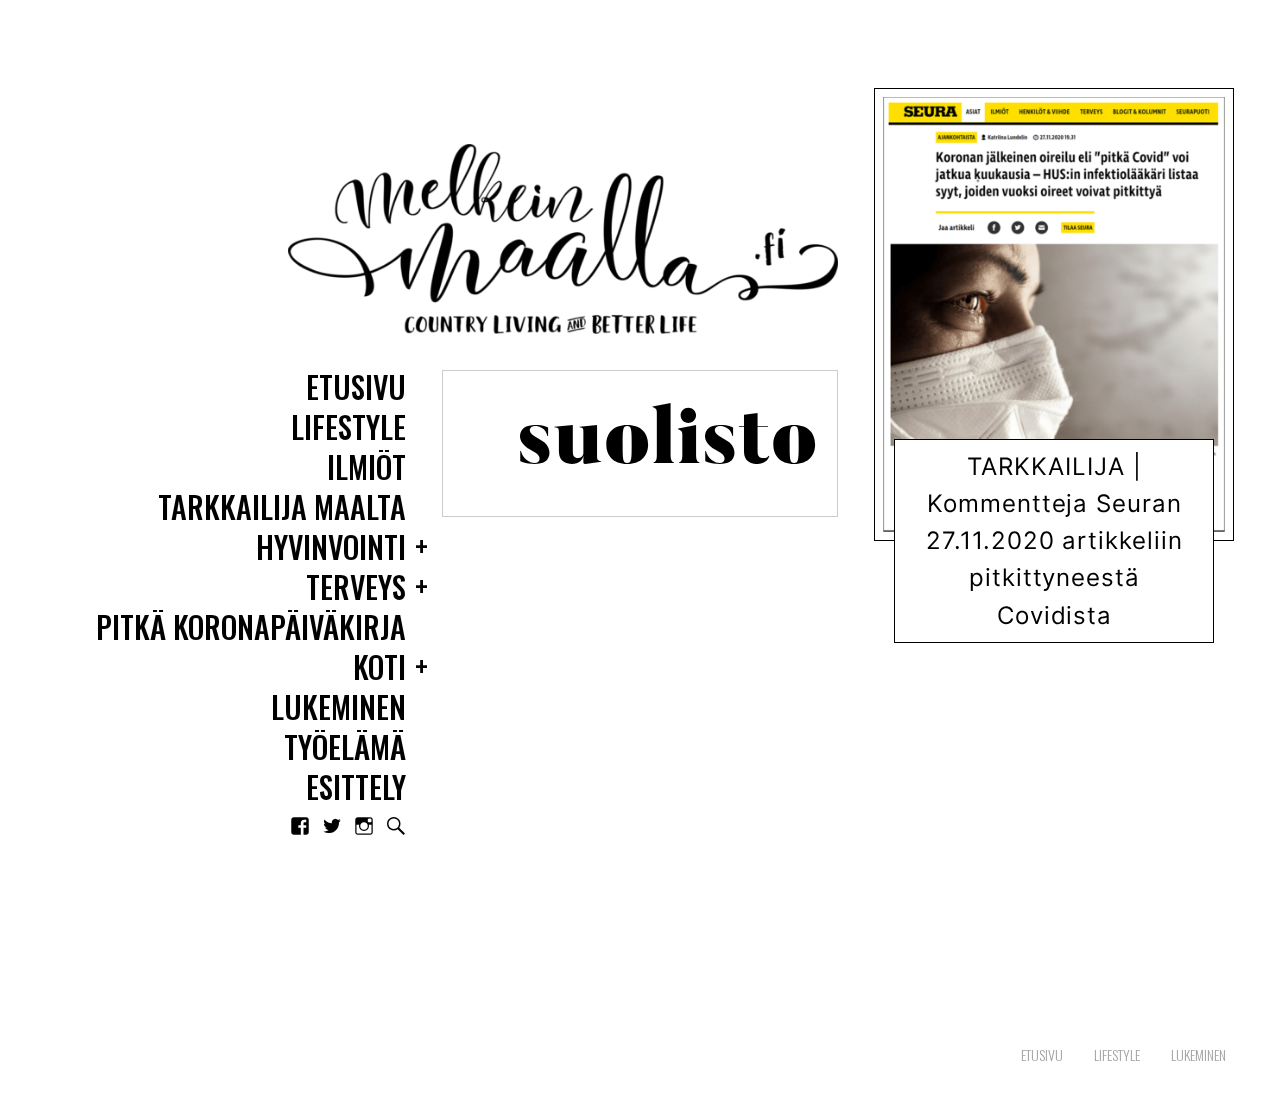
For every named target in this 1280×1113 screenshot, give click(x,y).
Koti (379, 668)
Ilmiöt (366, 468)
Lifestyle (348, 428)
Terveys (356, 588)
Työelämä (345, 748)
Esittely (356, 788)
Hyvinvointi (331, 548)
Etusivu (356, 388)
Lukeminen (338, 708)
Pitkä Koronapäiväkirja (251, 628)
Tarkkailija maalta (282, 508)
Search (396, 826)
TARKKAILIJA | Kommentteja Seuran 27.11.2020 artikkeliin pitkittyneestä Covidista (1054, 541)
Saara (1069, 624)
